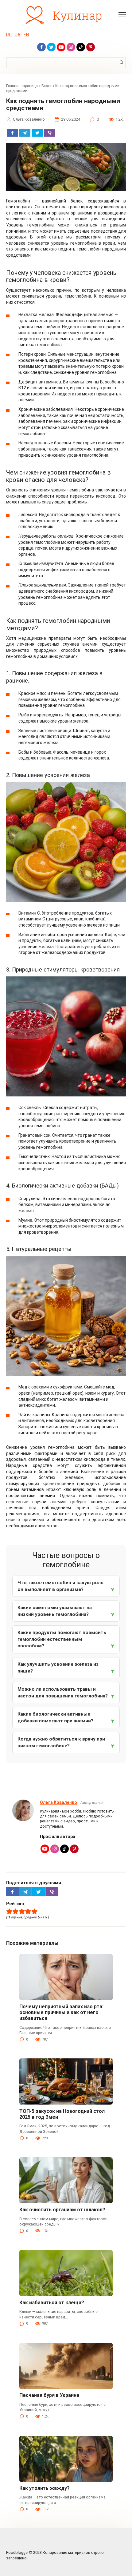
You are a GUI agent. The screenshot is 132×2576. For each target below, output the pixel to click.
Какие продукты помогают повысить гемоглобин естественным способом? (62, 1639)
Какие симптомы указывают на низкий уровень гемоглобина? (55, 1611)
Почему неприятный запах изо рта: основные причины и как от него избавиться (61, 2012)
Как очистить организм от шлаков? (62, 2210)
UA (18, 35)
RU (9, 35)
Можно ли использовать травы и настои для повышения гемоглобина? (63, 1693)
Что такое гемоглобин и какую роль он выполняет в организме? (60, 1586)
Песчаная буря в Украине (49, 2395)
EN (26, 35)
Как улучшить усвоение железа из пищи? (58, 1668)
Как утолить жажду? (45, 2488)
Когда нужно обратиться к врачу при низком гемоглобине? (61, 1742)
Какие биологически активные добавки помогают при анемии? (55, 1717)
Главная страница (22, 86)
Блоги (47, 86)
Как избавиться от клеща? (52, 2303)
